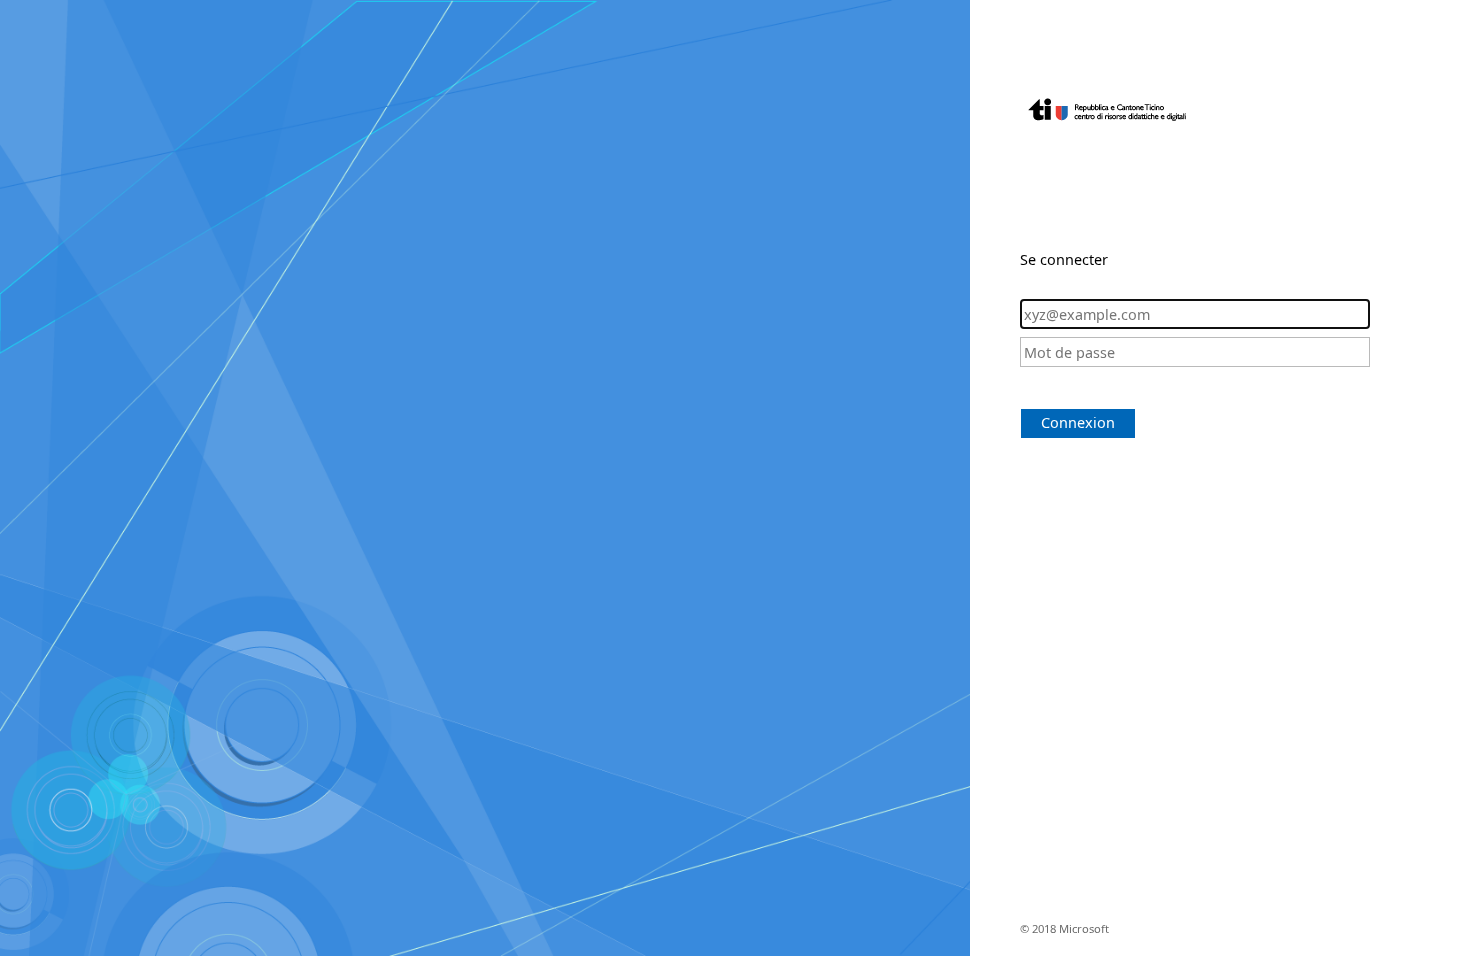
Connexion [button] (1078, 422)
